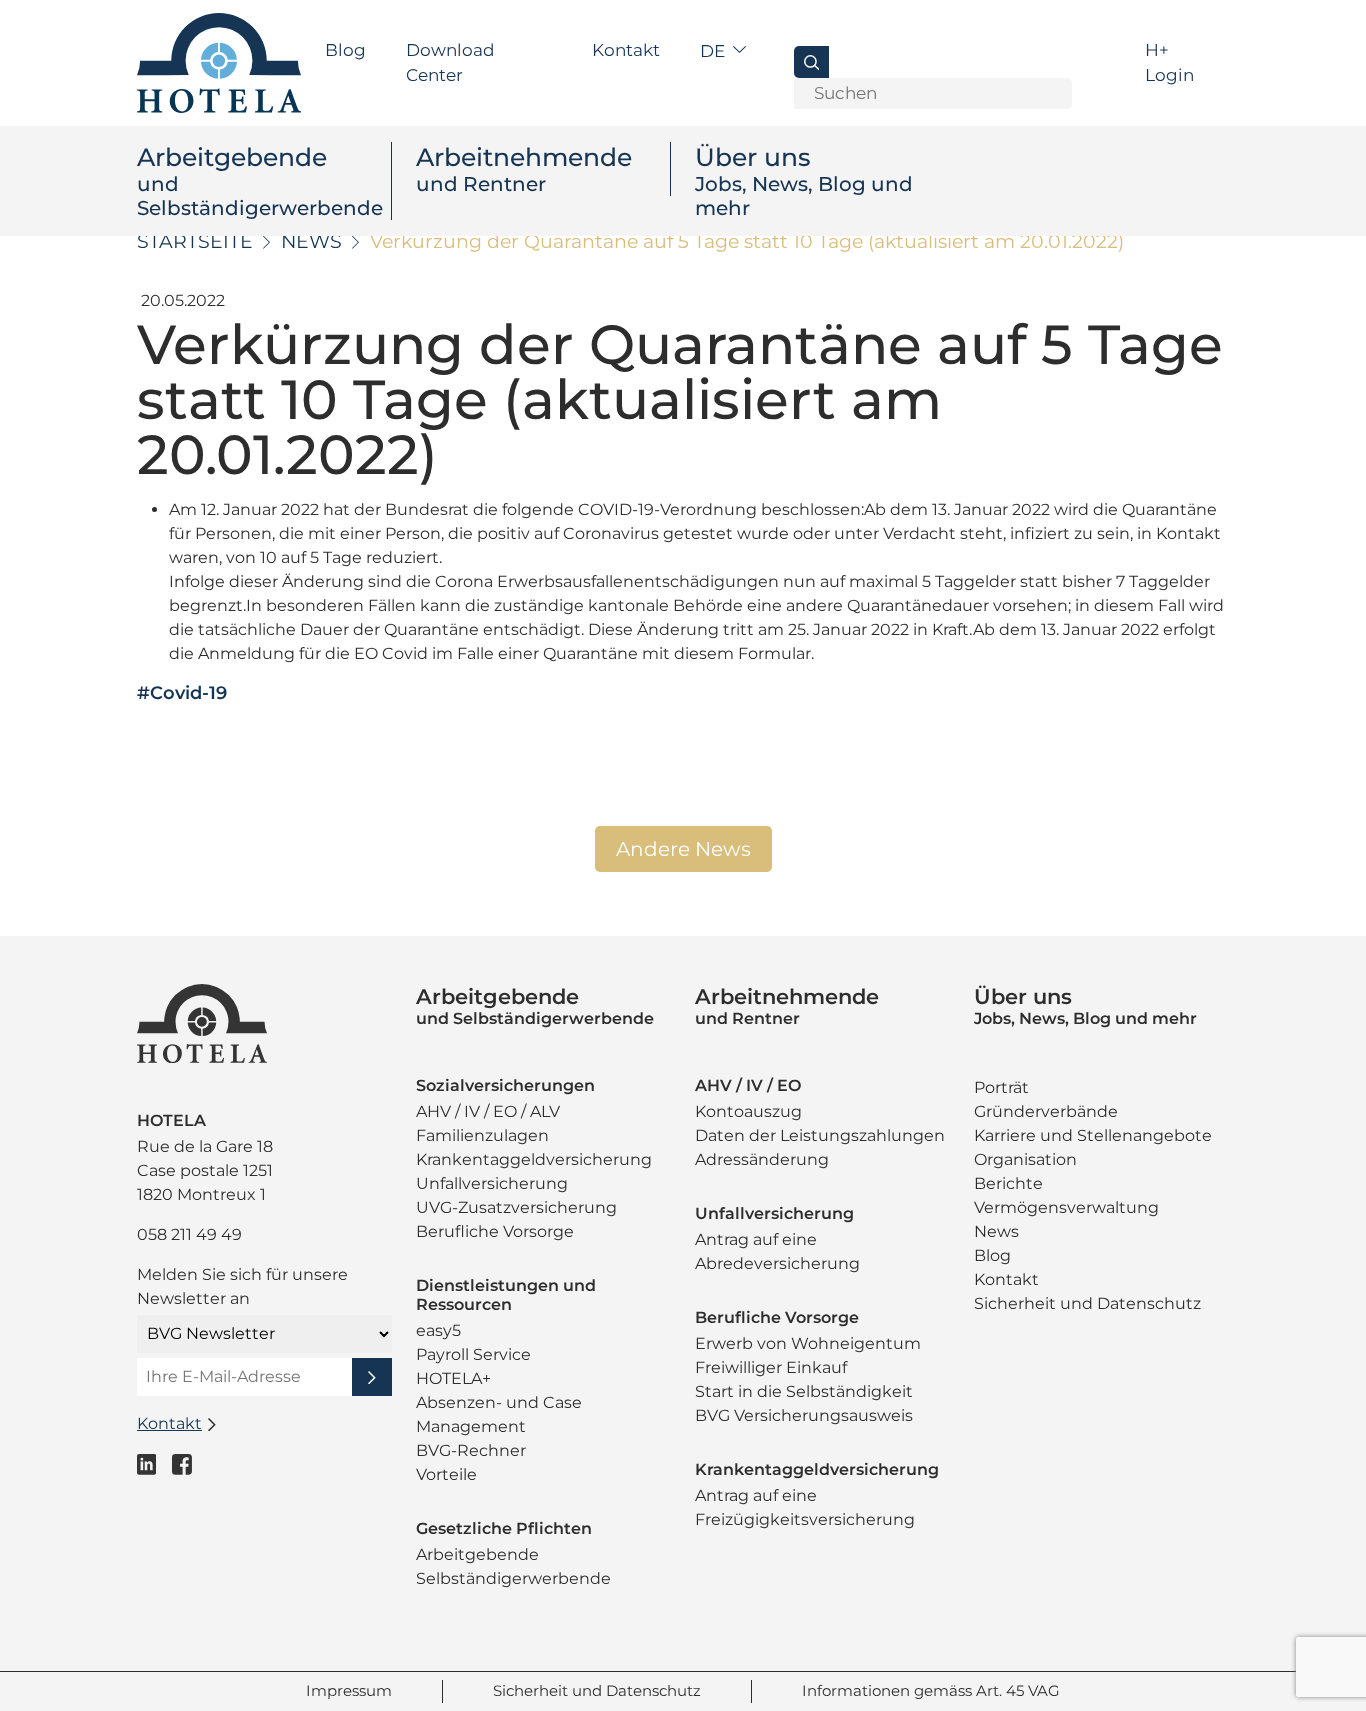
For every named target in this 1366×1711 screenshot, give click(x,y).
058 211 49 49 (189, 1234)
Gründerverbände (1046, 1111)
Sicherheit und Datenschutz (1087, 1303)
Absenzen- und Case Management (499, 1414)
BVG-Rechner (471, 1450)
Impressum (349, 1690)
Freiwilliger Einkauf (771, 1367)
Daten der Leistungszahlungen (820, 1135)
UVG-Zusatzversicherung (516, 1207)
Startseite (195, 241)
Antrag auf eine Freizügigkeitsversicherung (805, 1507)
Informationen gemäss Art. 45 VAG (931, 1690)
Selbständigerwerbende (513, 1578)
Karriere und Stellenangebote (1093, 1135)
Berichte (1008, 1183)
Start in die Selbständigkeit (804, 1391)
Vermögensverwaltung (1066, 1207)
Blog (345, 50)
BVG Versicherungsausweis (804, 1415)
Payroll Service (473, 1354)
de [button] (714, 51)
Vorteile (446, 1474)
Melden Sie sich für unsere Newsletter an (242, 1286)
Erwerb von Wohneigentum (808, 1343)
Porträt (1001, 1087)
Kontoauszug (748, 1111)
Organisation (1025, 1159)
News (311, 241)
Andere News (683, 849)
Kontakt (626, 50)
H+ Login (1169, 63)
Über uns (804, 181)
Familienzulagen (482, 1135)
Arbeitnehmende (524, 169)
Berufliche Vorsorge (495, 1231)
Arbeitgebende (260, 181)
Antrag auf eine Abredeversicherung (777, 1251)
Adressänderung (762, 1159)
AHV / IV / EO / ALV (488, 1111)
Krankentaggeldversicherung (534, 1159)
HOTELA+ (453, 1378)
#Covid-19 (182, 693)
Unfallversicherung (492, 1183)
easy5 (438, 1330)
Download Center (450, 63)
